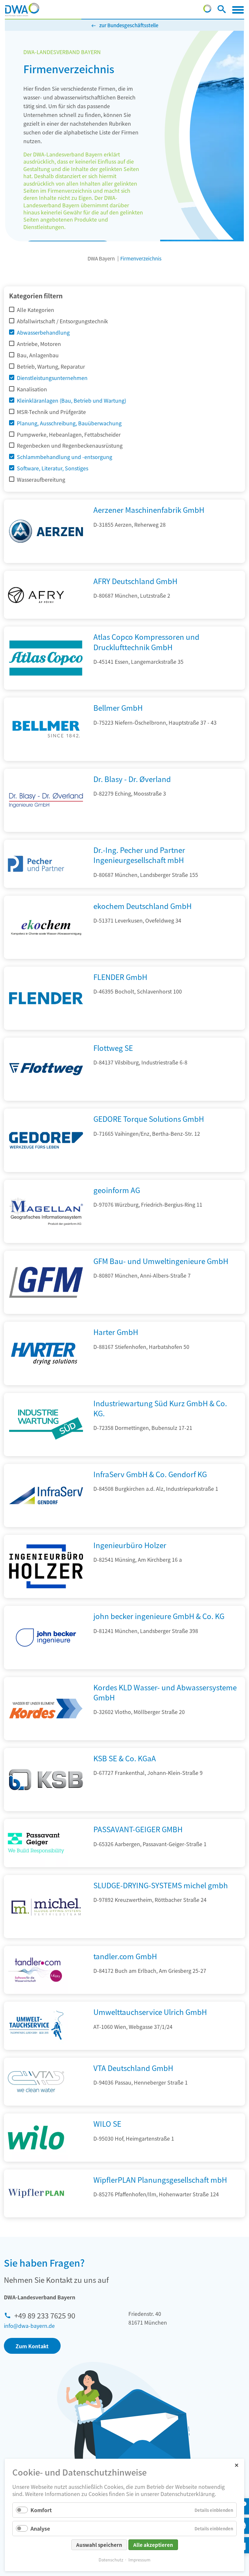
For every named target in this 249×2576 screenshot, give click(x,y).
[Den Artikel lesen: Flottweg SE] (46, 1098)
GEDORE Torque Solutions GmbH (149, 1119)
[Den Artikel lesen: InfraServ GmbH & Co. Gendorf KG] (46, 1525)
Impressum (139, 2560)
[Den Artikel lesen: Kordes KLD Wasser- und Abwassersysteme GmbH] (46, 1738)
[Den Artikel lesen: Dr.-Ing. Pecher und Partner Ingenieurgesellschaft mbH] (36, 864)
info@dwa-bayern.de (29, 2326)
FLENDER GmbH (120, 977)
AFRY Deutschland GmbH (135, 581)
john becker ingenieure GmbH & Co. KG (159, 1616)
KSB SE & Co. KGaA (125, 1758)
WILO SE (107, 2123)
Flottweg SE (113, 1048)
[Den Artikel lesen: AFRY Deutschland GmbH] (36, 595)
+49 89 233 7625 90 (45, 2315)
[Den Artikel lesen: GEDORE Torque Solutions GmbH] (46, 1170)
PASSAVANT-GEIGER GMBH (138, 1829)
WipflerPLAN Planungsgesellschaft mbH (160, 2179)
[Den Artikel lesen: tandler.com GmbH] (36, 1970)
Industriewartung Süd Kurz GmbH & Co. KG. (160, 1408)
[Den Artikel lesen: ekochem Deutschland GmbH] (46, 957)
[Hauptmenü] (238, 10)
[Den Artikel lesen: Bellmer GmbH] (46, 759)
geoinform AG (117, 1190)
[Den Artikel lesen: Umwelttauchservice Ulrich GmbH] (36, 2026)
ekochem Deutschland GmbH (142, 906)
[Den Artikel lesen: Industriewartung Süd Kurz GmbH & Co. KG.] (46, 1454)
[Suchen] (222, 10)
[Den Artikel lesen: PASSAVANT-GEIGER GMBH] (36, 1843)
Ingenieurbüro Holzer (130, 1545)
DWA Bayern (101, 258)
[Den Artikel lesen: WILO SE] (36, 2138)
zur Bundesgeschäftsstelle (129, 25)
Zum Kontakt (32, 2346)
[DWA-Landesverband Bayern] (22, 10)
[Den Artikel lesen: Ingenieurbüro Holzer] (46, 1596)
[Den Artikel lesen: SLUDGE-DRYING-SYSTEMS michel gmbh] (46, 1936)
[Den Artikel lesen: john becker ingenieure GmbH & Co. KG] (46, 1667)
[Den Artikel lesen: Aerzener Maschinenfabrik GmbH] (46, 561)
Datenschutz (111, 2560)
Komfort (41, 2510)
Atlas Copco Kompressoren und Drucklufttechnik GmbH (146, 642)
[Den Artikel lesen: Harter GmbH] (46, 1383)
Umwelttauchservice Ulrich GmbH (150, 2012)
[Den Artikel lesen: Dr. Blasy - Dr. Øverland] (46, 830)
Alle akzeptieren (153, 2545)
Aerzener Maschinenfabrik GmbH (149, 510)
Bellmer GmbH (118, 707)
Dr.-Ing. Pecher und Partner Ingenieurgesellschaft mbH (139, 855)
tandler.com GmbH (125, 1956)
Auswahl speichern (99, 2545)
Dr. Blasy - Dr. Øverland (132, 779)
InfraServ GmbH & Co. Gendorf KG (150, 1474)
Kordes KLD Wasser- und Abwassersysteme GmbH (165, 1692)
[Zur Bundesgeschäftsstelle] (207, 10)
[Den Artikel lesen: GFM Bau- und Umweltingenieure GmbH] (46, 1312)
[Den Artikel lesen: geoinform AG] (46, 1241)
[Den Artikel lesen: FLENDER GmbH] (46, 1028)
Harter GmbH (116, 1332)
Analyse (40, 2528)
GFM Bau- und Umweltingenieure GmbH (161, 1261)
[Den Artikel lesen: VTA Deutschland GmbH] (36, 2082)
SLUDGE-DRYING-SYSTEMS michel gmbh (161, 1885)
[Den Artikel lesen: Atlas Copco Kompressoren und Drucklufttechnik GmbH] (46, 687)
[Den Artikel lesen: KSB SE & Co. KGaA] (46, 1809)
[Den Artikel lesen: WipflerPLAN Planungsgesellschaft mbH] (36, 2194)
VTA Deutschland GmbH (133, 2068)
